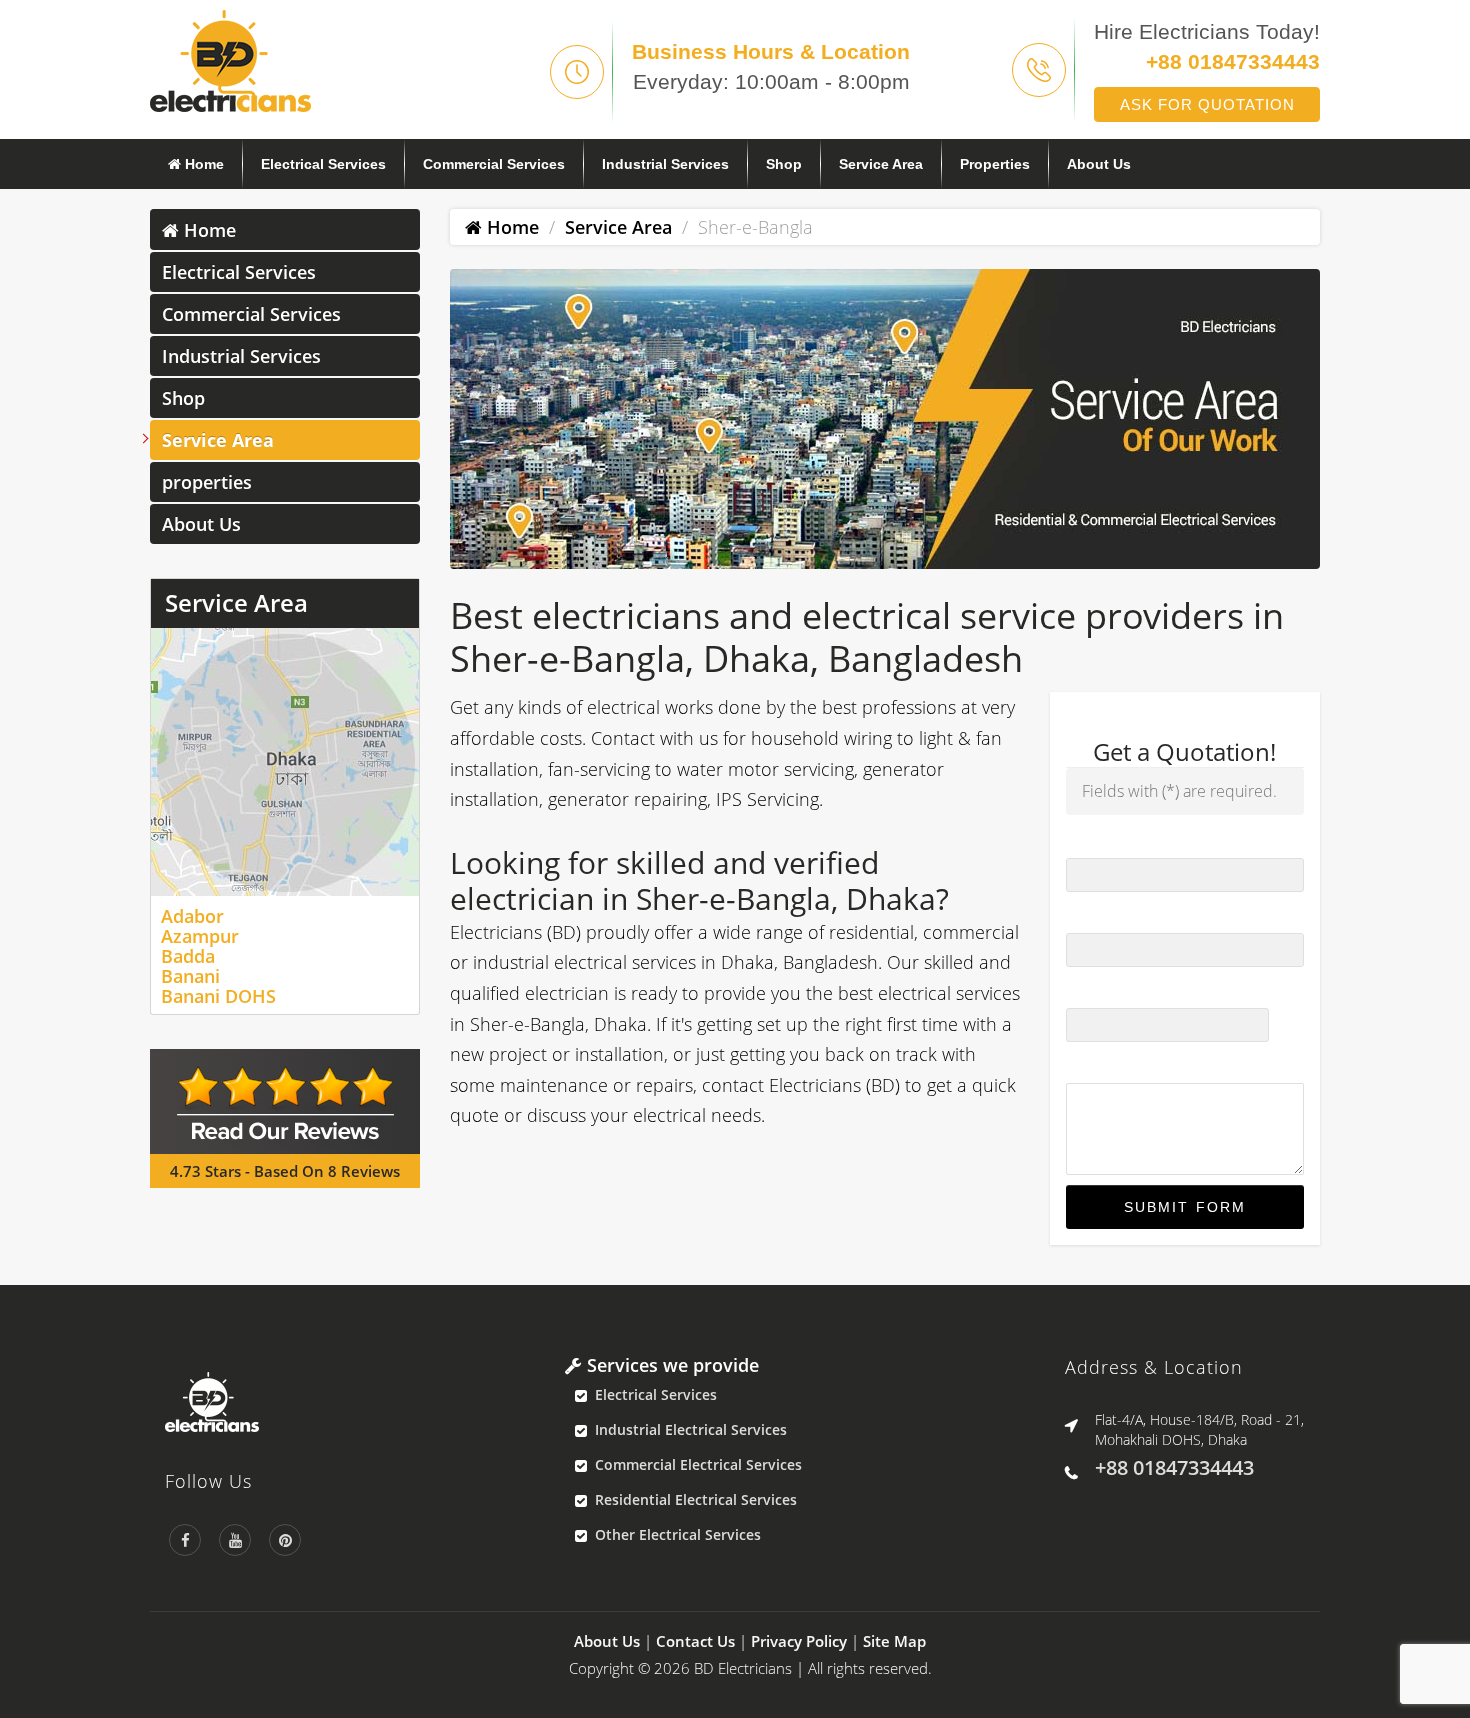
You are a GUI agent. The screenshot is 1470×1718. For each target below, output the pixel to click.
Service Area (881, 164)
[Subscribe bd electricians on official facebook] (185, 1540)
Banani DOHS (218, 996)
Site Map (894, 1641)
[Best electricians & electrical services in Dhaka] (230, 59)
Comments (1104, 1064)
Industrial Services (665, 164)
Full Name (1105, 839)
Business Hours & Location (771, 51)
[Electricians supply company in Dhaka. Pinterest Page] (285, 1540)
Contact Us (695, 1641)
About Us (1099, 164)
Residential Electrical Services (696, 1499)
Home (202, 164)
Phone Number (1122, 914)
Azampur (200, 936)
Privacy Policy (799, 1641)
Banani (190, 976)
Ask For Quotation (1207, 104)
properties (995, 164)
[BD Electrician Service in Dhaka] (350, 1402)
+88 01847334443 (1233, 61)
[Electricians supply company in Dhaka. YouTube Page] (235, 1540)
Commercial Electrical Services (698, 1464)
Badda (188, 956)
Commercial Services (494, 164)
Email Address (1119, 989)
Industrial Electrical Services (691, 1429)
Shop (784, 164)
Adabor (192, 916)
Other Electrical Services (678, 1534)
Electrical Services (323, 164)
